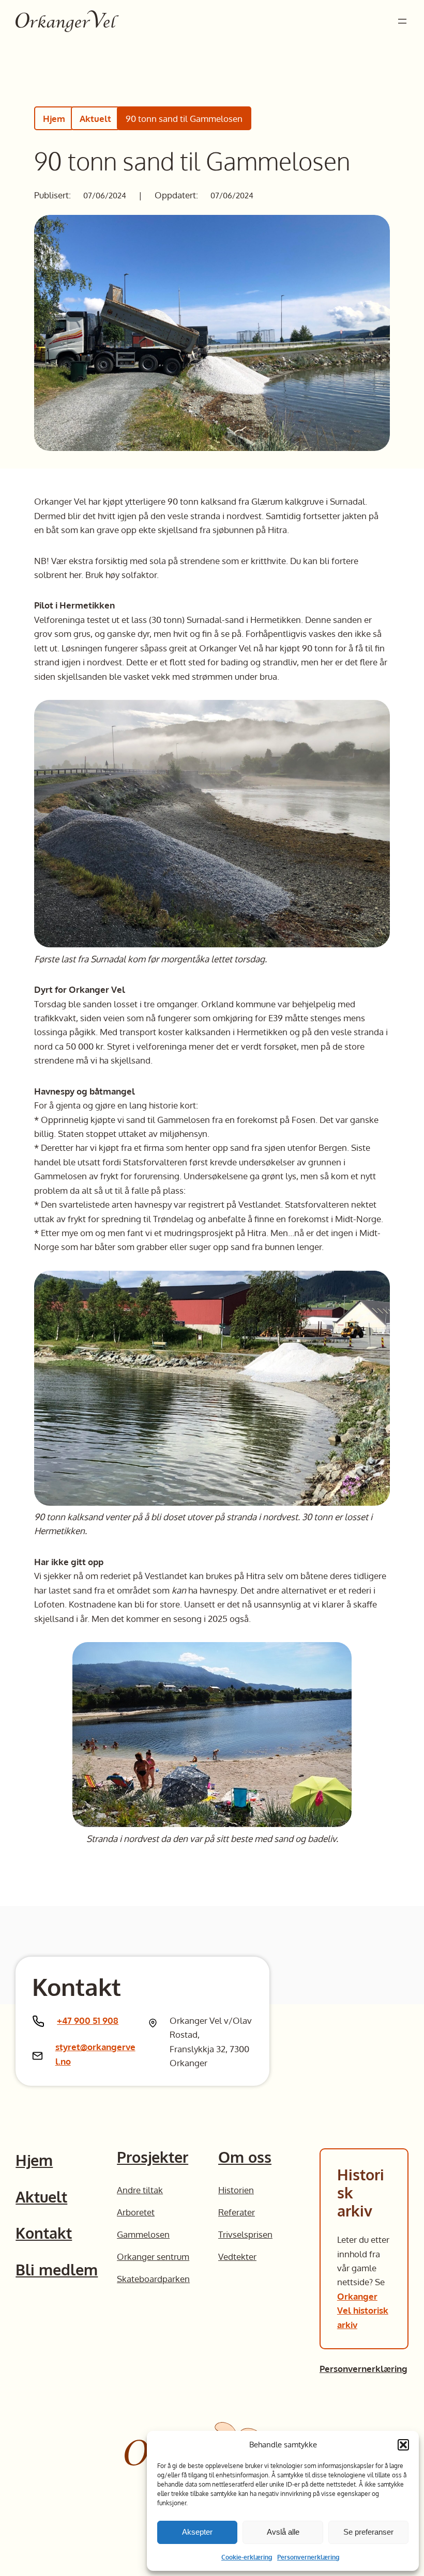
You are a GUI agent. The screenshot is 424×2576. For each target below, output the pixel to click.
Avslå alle (283, 2532)
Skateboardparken (153, 2278)
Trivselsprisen (245, 2234)
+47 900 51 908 (88, 2020)
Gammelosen (143, 2234)
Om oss (245, 2157)
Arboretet (136, 2212)
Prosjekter (153, 2157)
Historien (236, 2190)
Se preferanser (368, 2532)
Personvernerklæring (308, 2557)
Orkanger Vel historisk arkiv (363, 2310)
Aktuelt (95, 118)
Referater (237, 2212)
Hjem (54, 118)
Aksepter (197, 2532)
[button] (403, 2445)
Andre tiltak (140, 2190)
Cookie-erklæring (247, 2557)
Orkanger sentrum (153, 2256)
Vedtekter (237, 2256)
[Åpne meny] (402, 21)
